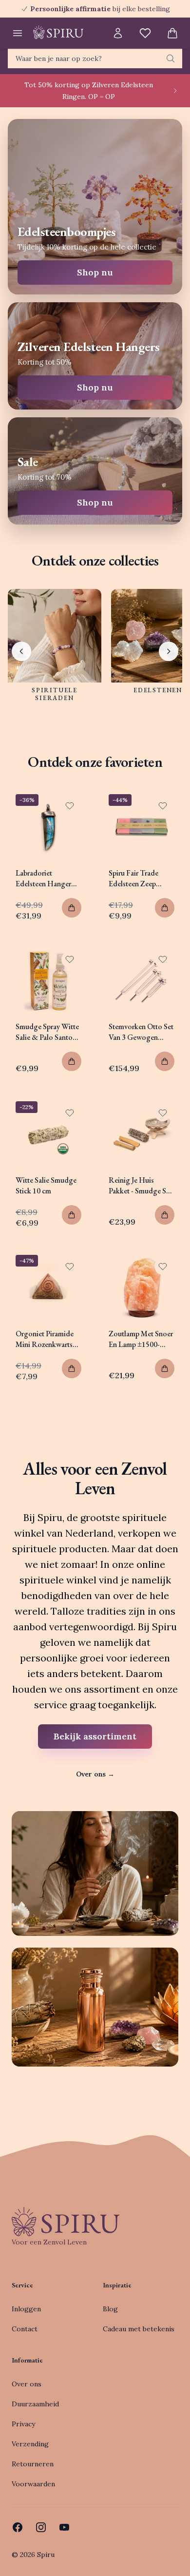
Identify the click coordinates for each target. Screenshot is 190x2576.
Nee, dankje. (125, 1324)
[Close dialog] (180, 1236)
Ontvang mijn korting (125, 1309)
